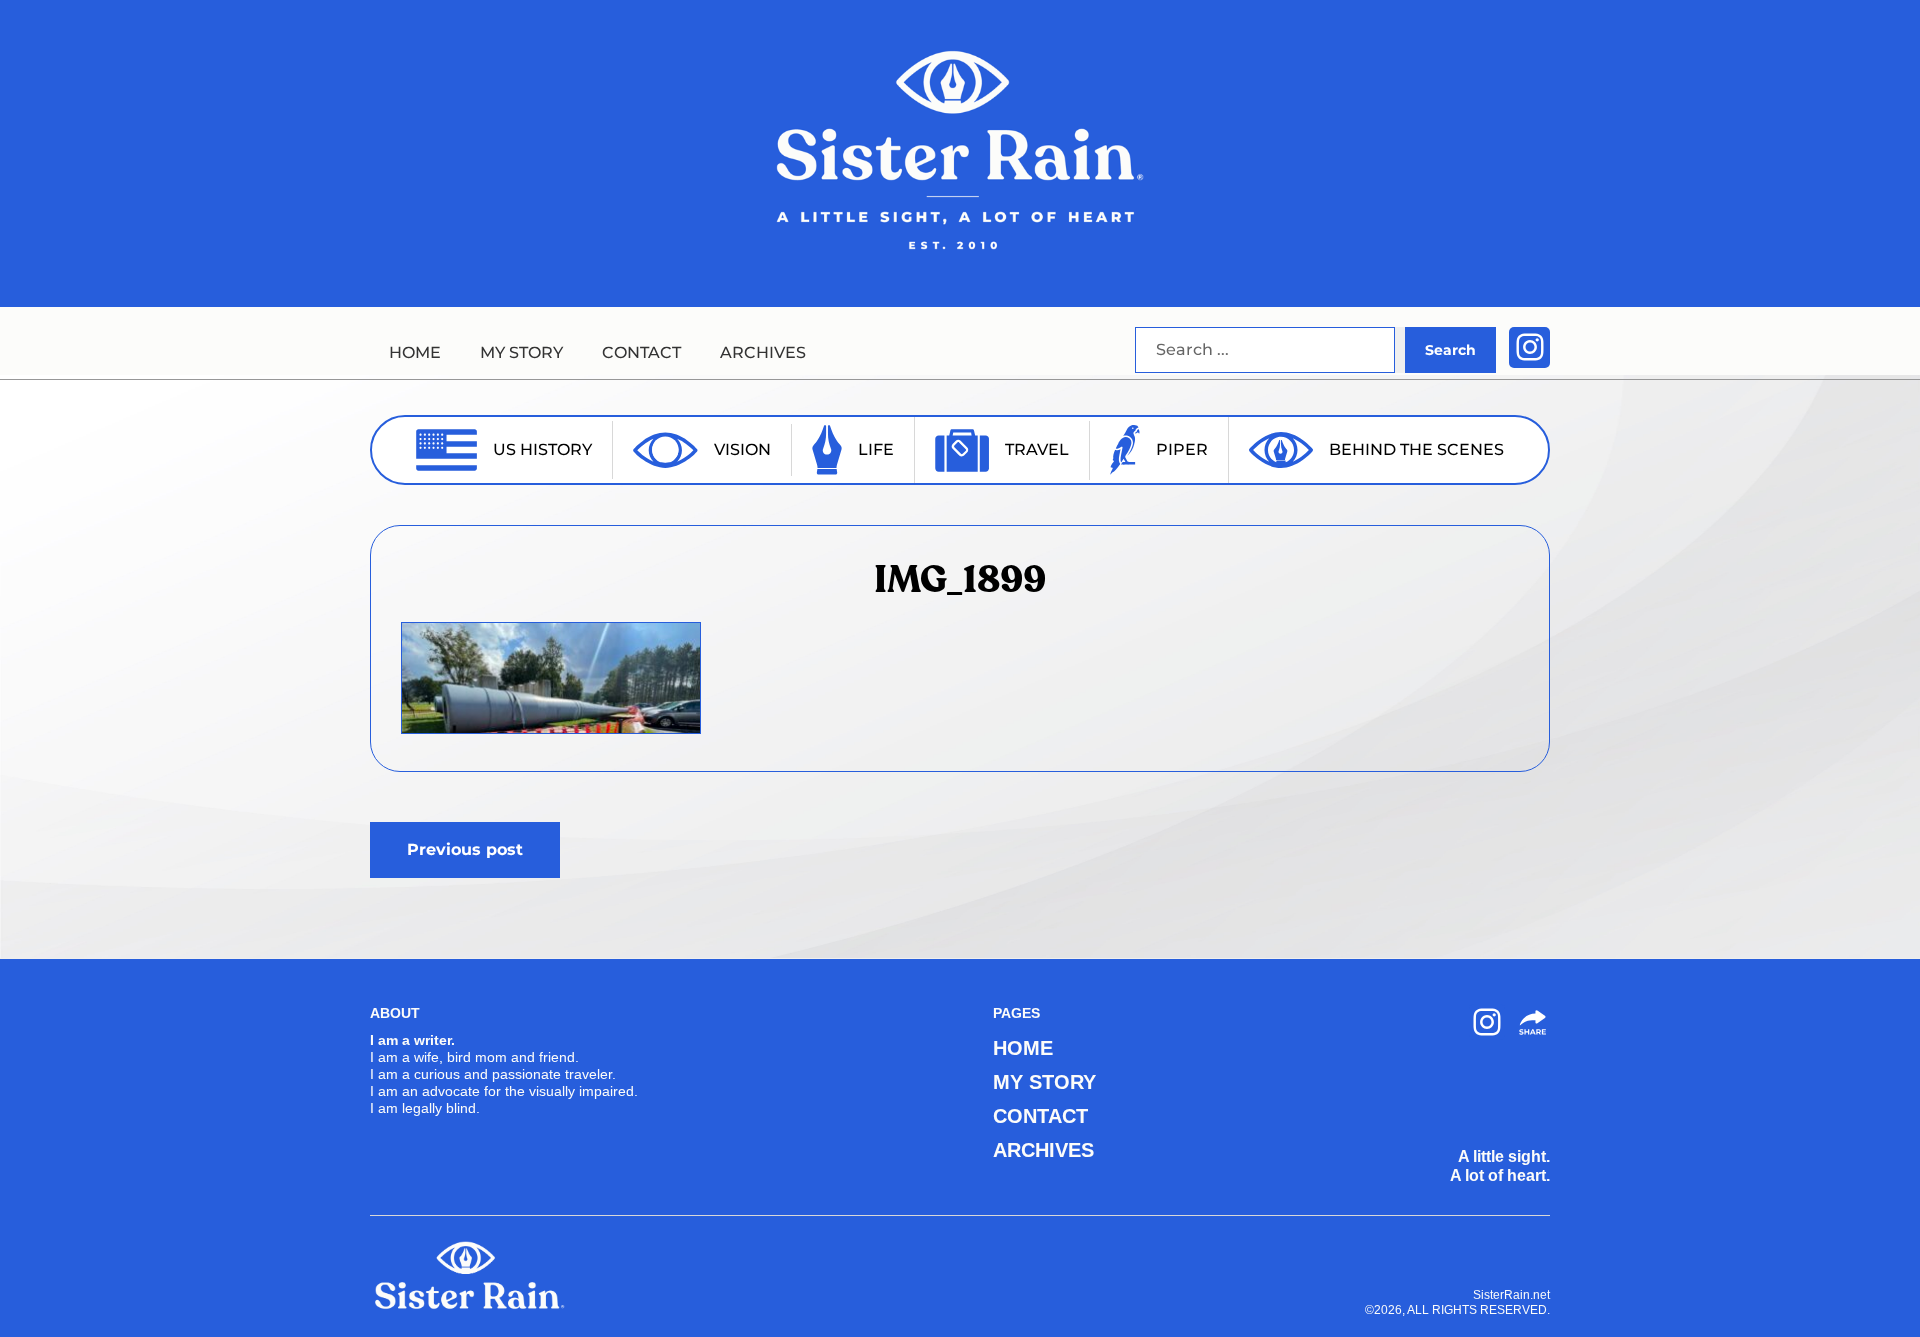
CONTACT (641, 352)
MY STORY (521, 352)
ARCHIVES (763, 352)
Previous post (465, 849)
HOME (415, 352)
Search (1450, 350)
